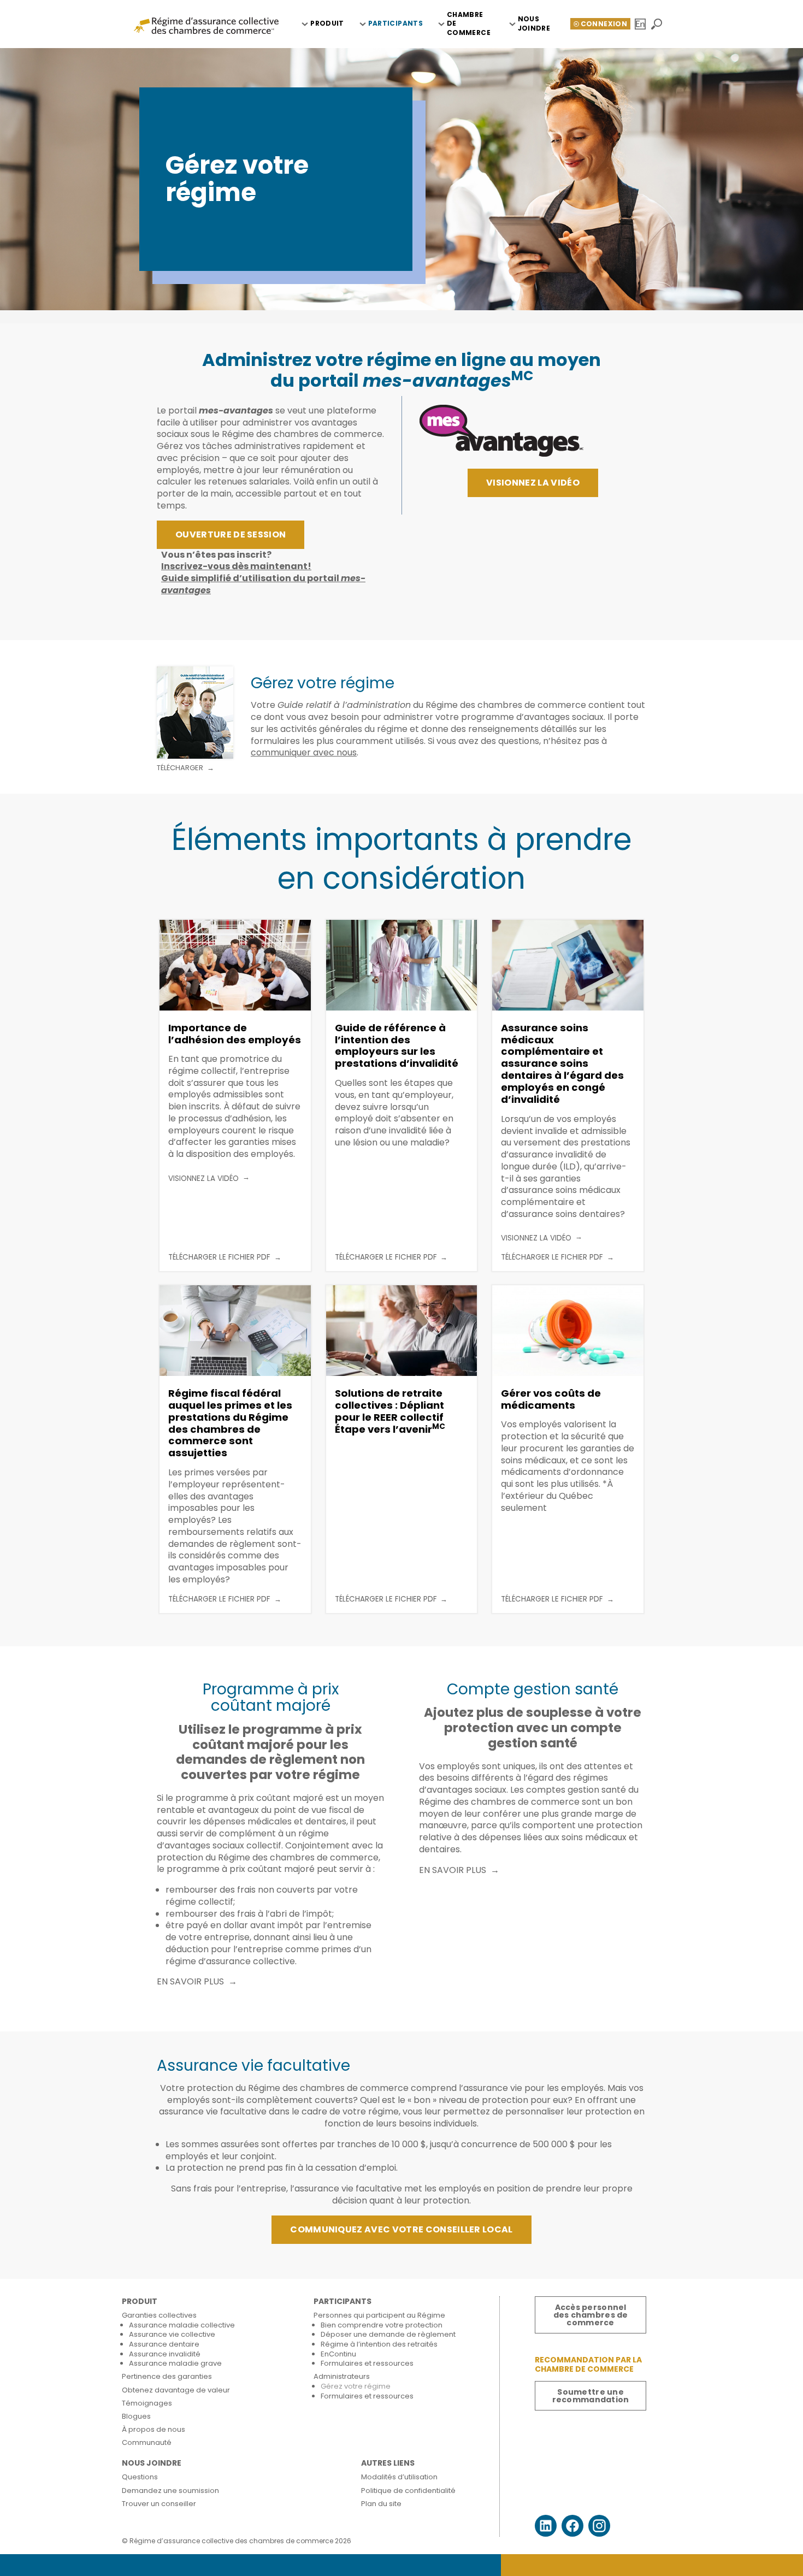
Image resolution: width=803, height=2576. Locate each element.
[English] (641, 24)
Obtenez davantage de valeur (176, 2390)
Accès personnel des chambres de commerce (591, 2315)
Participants (395, 23)
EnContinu (338, 2354)
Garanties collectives (159, 2315)
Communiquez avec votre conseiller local (401, 2229)
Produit (327, 23)
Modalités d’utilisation (399, 2477)
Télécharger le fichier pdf (219, 1257)
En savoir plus (190, 1982)
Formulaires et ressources (367, 2363)
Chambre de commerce (469, 24)
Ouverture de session (231, 534)
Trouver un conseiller (159, 2504)
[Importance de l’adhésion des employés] (235, 965)
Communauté (147, 2442)
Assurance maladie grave (175, 2363)
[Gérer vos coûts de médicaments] (568, 1331)
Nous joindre (534, 23)
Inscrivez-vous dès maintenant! (236, 566)
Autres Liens (388, 2463)
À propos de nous (153, 2429)
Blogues (136, 2416)
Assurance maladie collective (182, 2325)
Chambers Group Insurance (206, 25)
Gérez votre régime (356, 2386)
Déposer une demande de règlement (388, 2334)
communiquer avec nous (304, 752)
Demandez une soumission (170, 2491)
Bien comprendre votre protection (382, 2325)
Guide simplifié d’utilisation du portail (263, 584)
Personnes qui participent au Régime (379, 2315)
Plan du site (381, 2504)
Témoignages (147, 2403)
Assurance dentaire (164, 2344)
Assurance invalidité (165, 2354)
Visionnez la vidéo (533, 483)
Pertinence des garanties (167, 2376)
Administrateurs (342, 2376)
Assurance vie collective (172, 2334)
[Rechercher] (657, 24)
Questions (140, 2477)
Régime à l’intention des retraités (379, 2344)
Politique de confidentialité (408, 2491)
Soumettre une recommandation (591, 2396)
